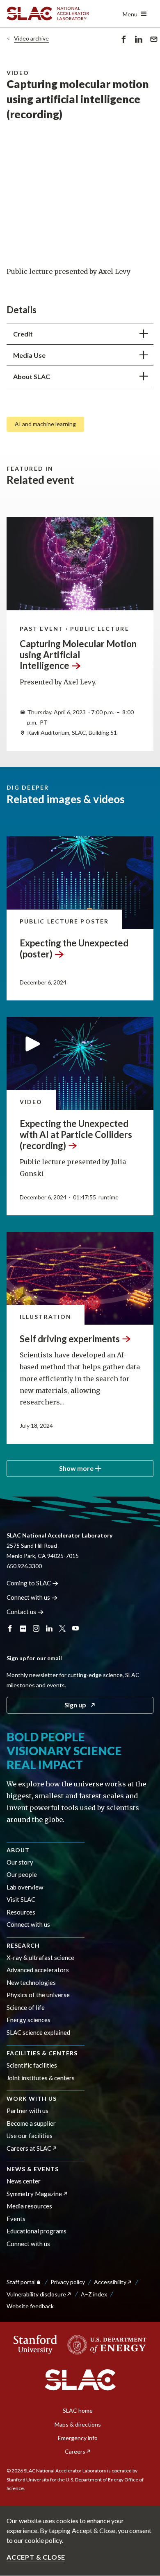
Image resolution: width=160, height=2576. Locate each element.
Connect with (28, 1597)
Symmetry (34, 2194)
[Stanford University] (35, 2345)
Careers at (29, 2148)
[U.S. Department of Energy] (104, 2345)
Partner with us (27, 2111)
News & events (33, 2169)
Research (23, 1945)
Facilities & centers (42, 2053)
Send (152, 45)
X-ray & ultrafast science (40, 1957)
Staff (21, 2282)
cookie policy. (44, 2540)
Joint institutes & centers (41, 2078)
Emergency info (78, 2438)
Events (16, 2219)
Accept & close (36, 2557)
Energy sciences (29, 2020)
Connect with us (28, 1924)
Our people (22, 1874)
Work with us (32, 2099)
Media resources (29, 2206)
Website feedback (30, 2306)
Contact (21, 1612)
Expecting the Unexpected (74, 948)
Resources (21, 1912)
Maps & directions (78, 2424)
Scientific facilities (32, 2065)
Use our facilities (30, 2136)
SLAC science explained (38, 2032)
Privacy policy (68, 2282)
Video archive (31, 38)
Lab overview (25, 1887)
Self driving (70, 1339)
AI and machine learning (45, 424)
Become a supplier (31, 2123)
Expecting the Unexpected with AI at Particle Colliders (76, 1134)
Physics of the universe (38, 1995)
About (18, 1850)
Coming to (29, 1583)
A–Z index (94, 2294)
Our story (20, 1862)
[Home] (80, 2380)
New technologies (31, 1982)
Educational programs (37, 2231)
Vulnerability (36, 2294)
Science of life (26, 2007)
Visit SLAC (21, 1899)
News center (24, 2181)
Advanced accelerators (38, 1970)
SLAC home (78, 2410)
